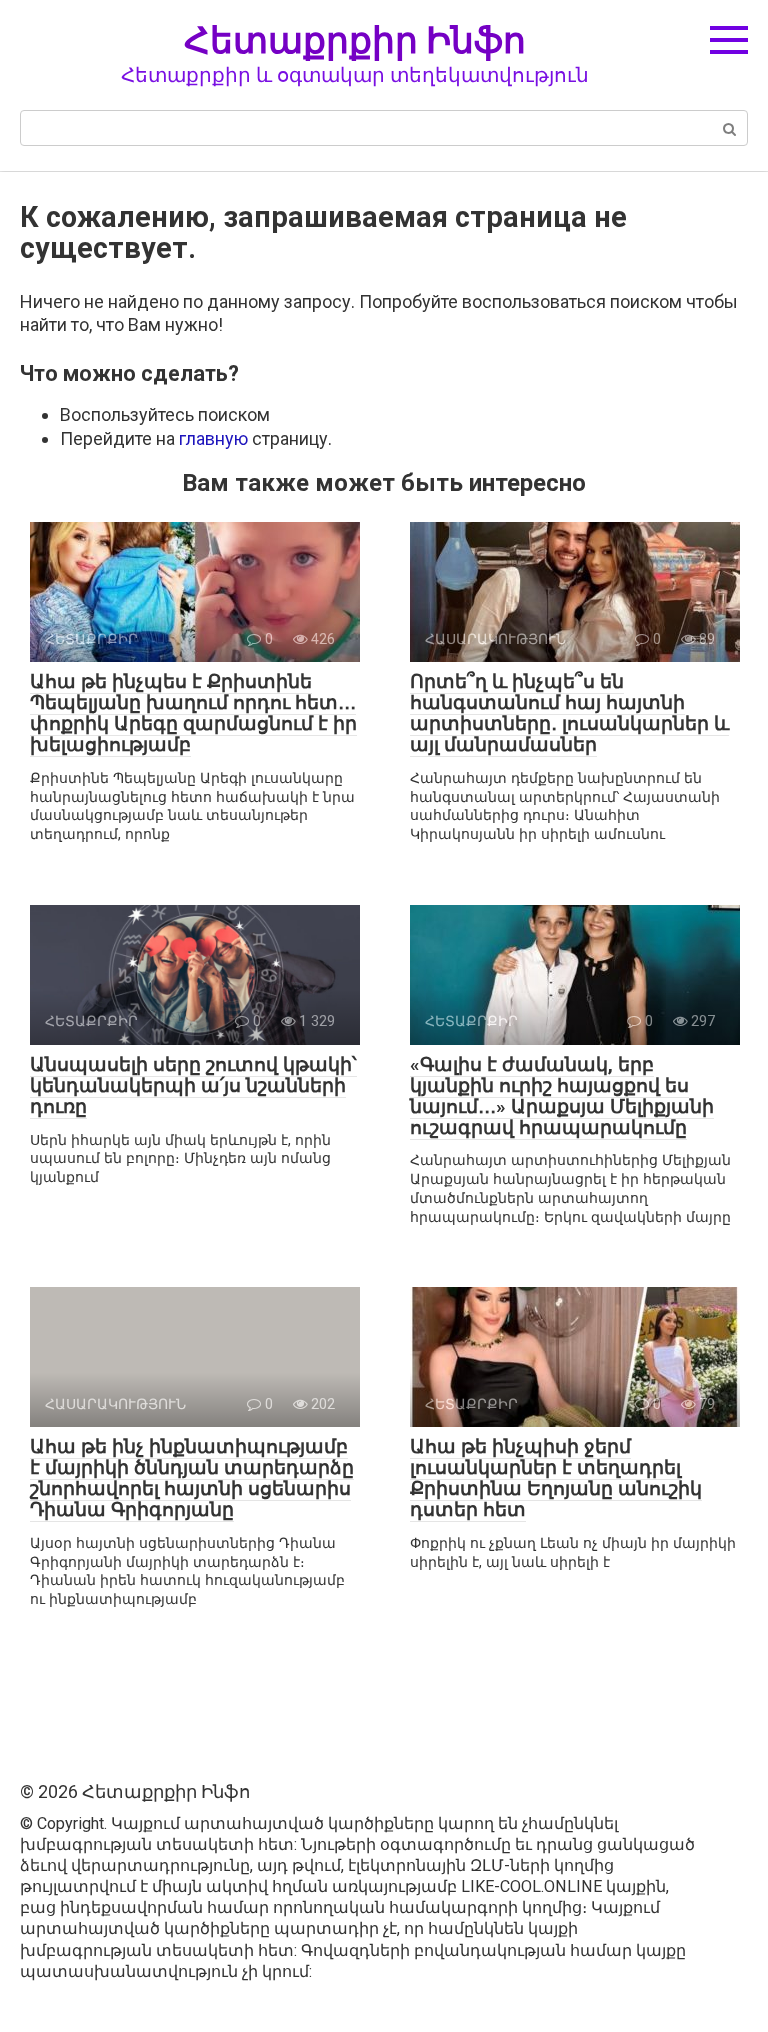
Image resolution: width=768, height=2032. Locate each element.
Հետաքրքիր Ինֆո (355, 39)
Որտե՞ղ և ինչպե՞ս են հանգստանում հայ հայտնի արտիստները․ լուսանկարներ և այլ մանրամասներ (569, 713)
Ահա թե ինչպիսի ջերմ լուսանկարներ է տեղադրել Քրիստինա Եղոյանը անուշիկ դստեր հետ (556, 1478)
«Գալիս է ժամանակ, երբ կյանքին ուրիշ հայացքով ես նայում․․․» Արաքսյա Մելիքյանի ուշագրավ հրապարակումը (562, 1096)
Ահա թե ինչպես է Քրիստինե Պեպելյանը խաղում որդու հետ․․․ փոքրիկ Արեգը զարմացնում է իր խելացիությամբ (193, 713)
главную (213, 438)
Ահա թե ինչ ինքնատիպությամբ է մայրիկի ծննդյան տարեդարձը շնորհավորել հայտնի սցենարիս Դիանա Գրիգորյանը (192, 1478)
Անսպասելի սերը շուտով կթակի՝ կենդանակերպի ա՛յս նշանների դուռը (193, 1085)
